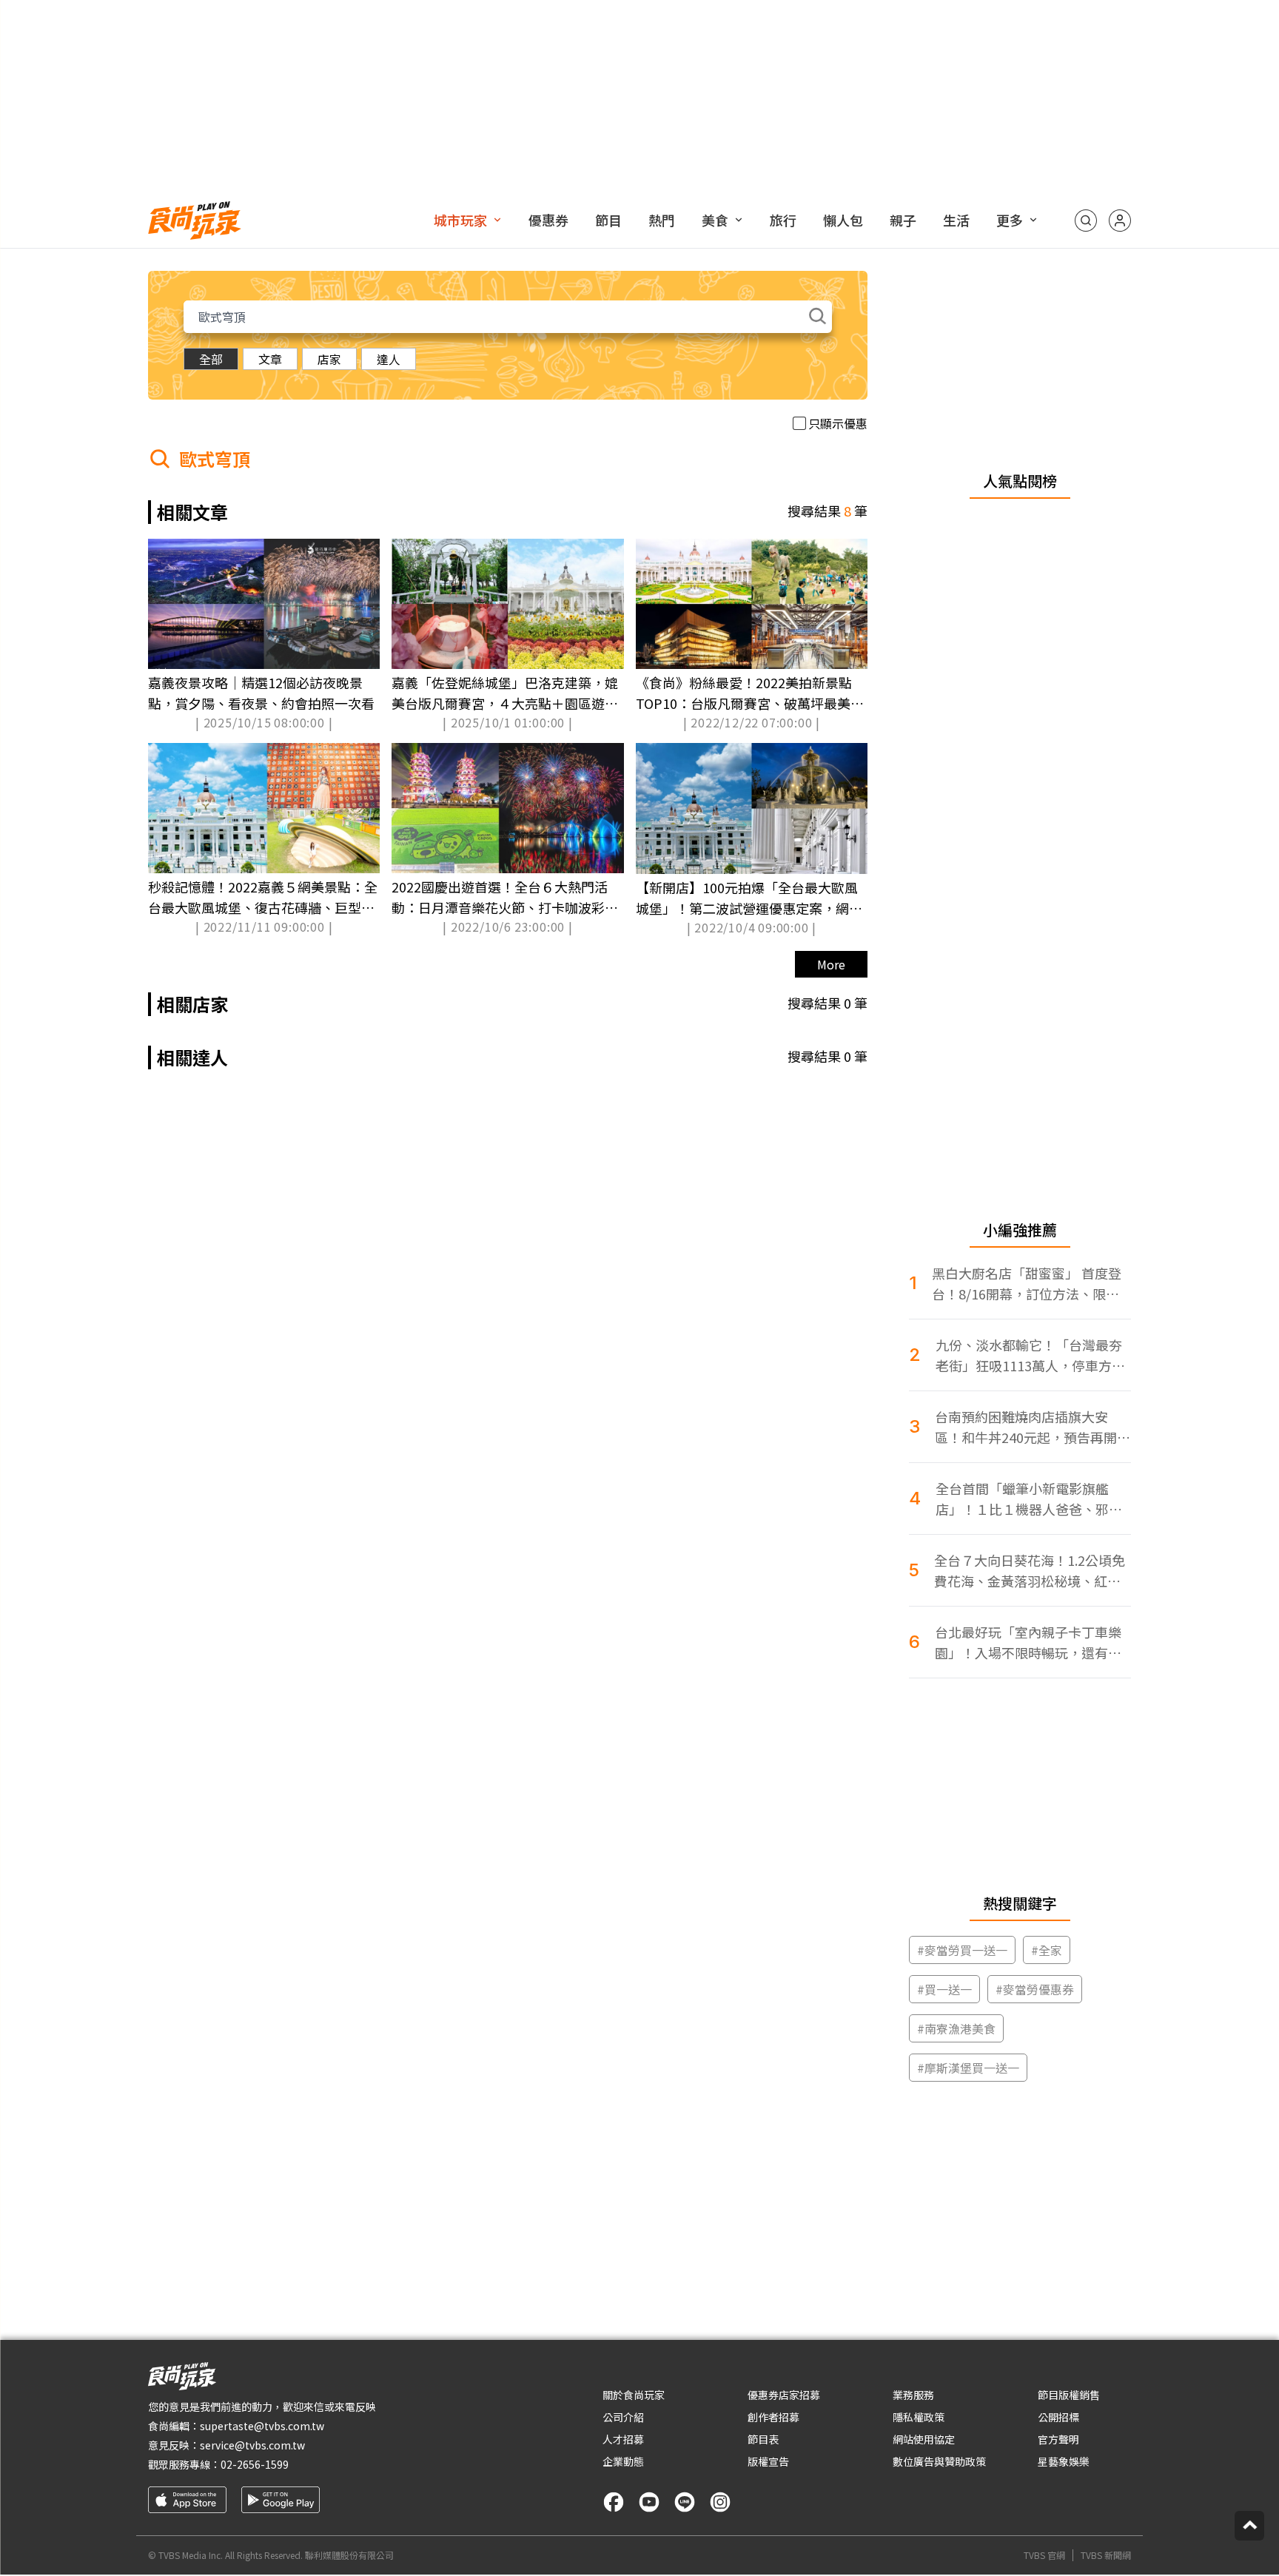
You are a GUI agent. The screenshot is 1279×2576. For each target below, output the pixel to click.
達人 (389, 359)
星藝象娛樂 (1064, 2461)
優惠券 (548, 220)
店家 (329, 359)
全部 (211, 359)
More (831, 964)
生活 (956, 220)
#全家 (1047, 1950)
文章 (270, 359)
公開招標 (1058, 2417)
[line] (685, 2502)
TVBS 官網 (1044, 2555)
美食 (715, 220)
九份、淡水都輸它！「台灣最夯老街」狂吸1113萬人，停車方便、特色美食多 (1029, 1355)
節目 (608, 220)
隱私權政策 (919, 2417)
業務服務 (913, 2395)
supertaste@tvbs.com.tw (262, 2426)
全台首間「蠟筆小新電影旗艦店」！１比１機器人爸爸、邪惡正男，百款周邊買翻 (1029, 1499)
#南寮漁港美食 (956, 2028)
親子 (903, 220)
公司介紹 (623, 2417)
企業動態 (623, 2461)
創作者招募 (773, 2417)
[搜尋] (1086, 221)
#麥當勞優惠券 (1035, 1989)
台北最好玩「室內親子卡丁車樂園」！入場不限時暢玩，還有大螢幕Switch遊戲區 (1028, 1642)
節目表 (763, 2439)
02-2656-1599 (255, 2464)
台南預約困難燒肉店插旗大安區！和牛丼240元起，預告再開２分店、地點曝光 (1033, 1427)
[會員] (1120, 221)
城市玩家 (460, 220)
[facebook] (614, 2502)
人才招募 (623, 2439)
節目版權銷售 (1069, 2395)
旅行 (783, 220)
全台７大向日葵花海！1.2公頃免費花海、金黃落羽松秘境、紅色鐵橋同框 (1030, 1571)
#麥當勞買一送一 (962, 1950)
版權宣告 (768, 2461)
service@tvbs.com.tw (252, 2445)
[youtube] (649, 2502)
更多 (1010, 220)
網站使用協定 (924, 2439)
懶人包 (843, 220)
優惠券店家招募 (784, 2395)
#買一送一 (944, 1989)
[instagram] (720, 2502)
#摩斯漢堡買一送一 (968, 2068)
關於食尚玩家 (634, 2395)
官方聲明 (1058, 2439)
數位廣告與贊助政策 (939, 2461)
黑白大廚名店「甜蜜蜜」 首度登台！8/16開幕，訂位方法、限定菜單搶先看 (1027, 1284)
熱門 (662, 220)
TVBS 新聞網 (1106, 2555)
